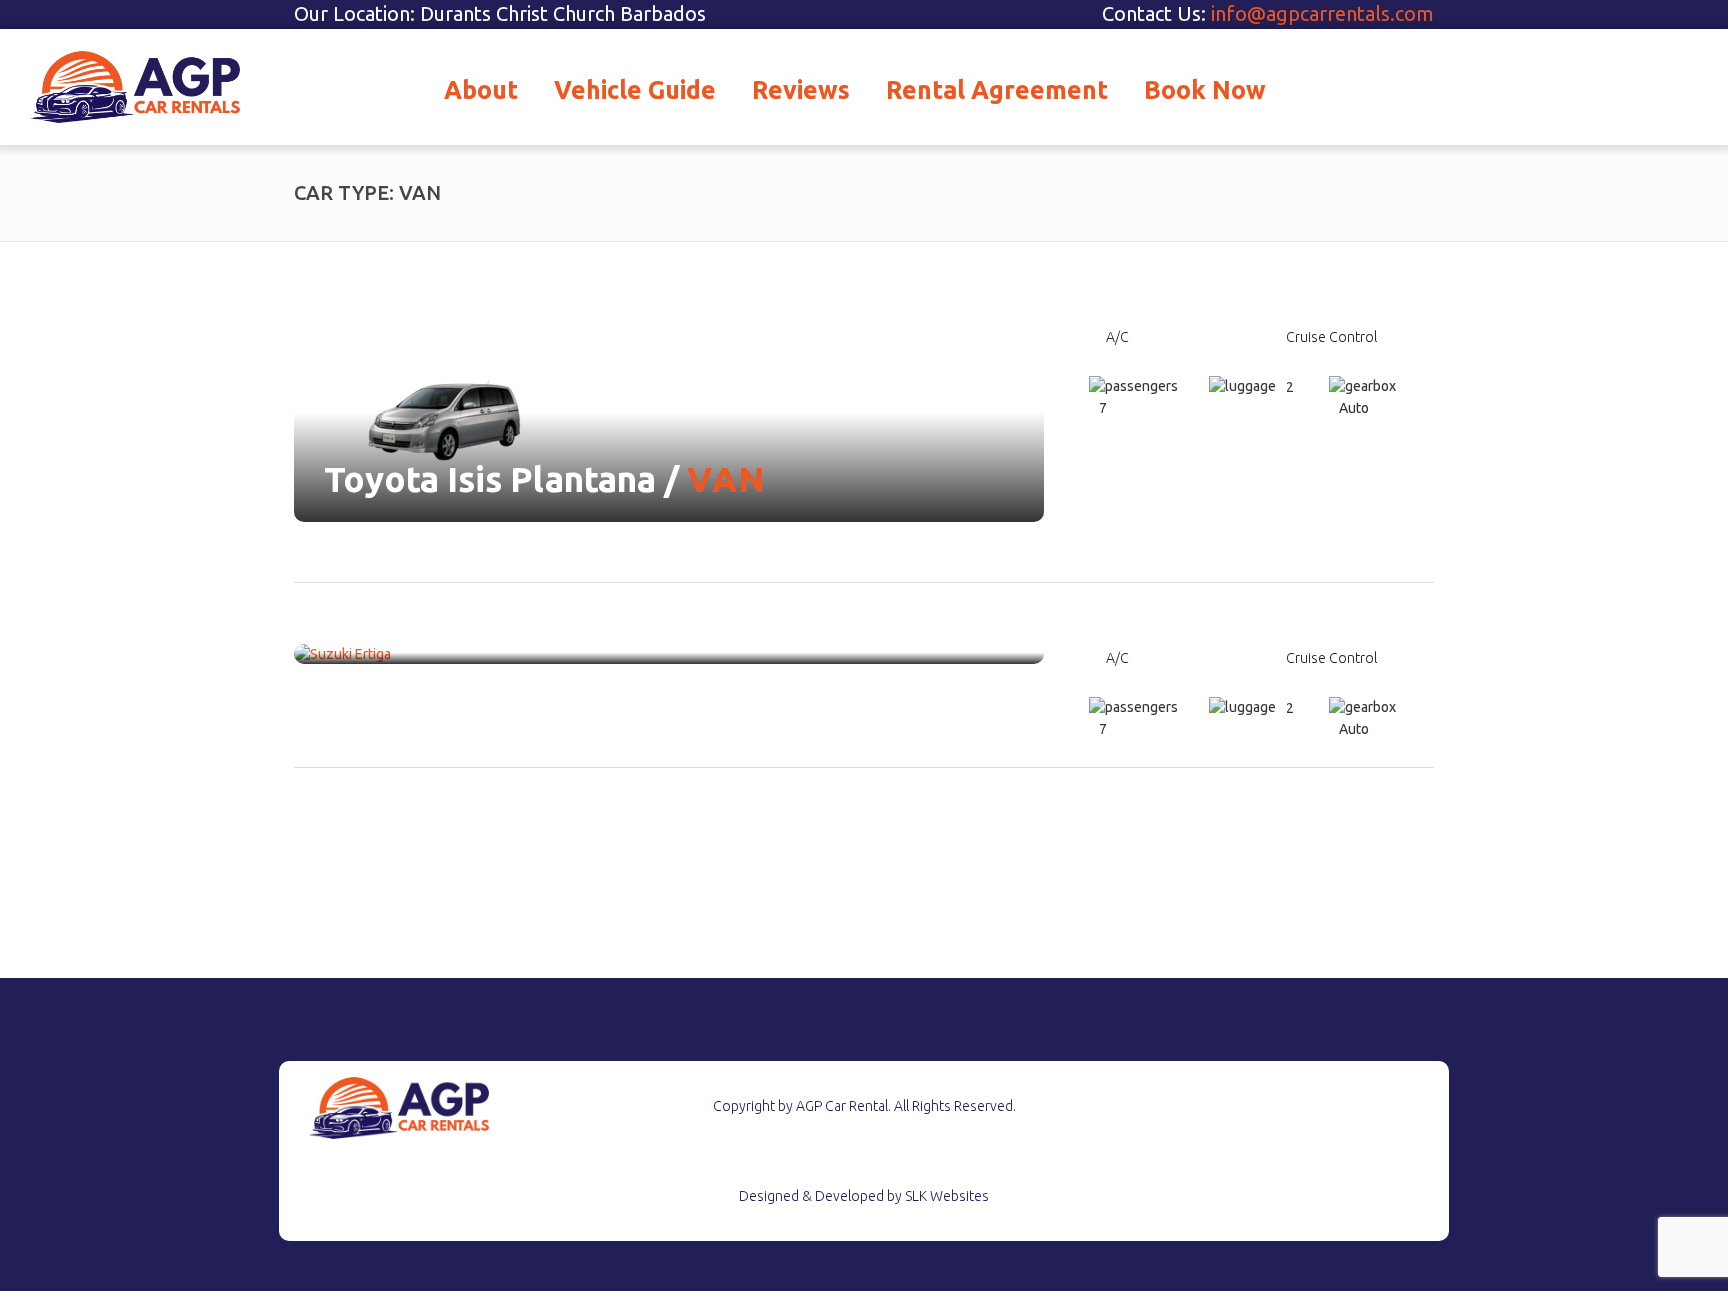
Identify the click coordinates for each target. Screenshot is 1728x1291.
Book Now (1205, 90)
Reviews (801, 90)
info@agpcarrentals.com (1322, 13)
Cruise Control (1331, 337)
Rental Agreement (997, 90)
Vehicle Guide (635, 90)
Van (727, 479)
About (481, 90)
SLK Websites (947, 1196)
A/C (1117, 337)
